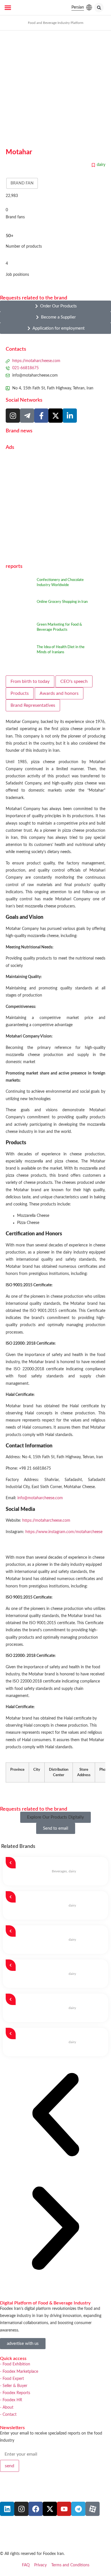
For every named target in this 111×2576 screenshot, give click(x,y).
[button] (99, 8)
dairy (101, 165)
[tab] (30, 681)
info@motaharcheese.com (40, 1498)
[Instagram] (13, 416)
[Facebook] (36, 2509)
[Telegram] (78, 2509)
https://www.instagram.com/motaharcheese (64, 1532)
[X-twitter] (50, 2509)
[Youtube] (64, 2509)
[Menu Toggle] (8, 8)
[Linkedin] (7, 2509)
